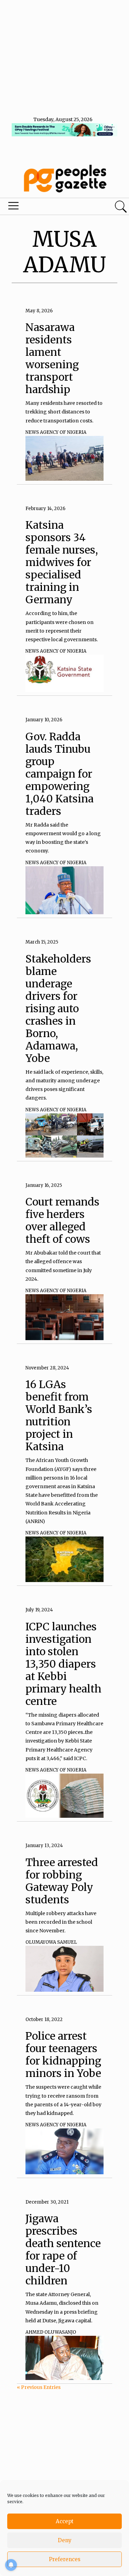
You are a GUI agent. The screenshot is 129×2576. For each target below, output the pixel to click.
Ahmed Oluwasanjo (51, 2332)
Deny (65, 2540)
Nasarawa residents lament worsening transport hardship (52, 358)
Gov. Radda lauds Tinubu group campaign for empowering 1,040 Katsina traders (60, 774)
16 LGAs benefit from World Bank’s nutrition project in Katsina (59, 1415)
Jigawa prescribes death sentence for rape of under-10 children (63, 2250)
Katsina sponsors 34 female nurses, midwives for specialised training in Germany (62, 562)
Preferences (65, 2559)
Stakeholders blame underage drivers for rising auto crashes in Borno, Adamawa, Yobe (58, 1008)
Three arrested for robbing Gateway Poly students (62, 1881)
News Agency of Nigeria (56, 432)
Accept (65, 2521)
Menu (44, 207)
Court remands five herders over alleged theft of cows (62, 1220)
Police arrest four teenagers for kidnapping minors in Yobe (63, 2055)
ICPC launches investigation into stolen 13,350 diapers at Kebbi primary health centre (63, 1664)
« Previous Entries (39, 2387)
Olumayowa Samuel (51, 1942)
